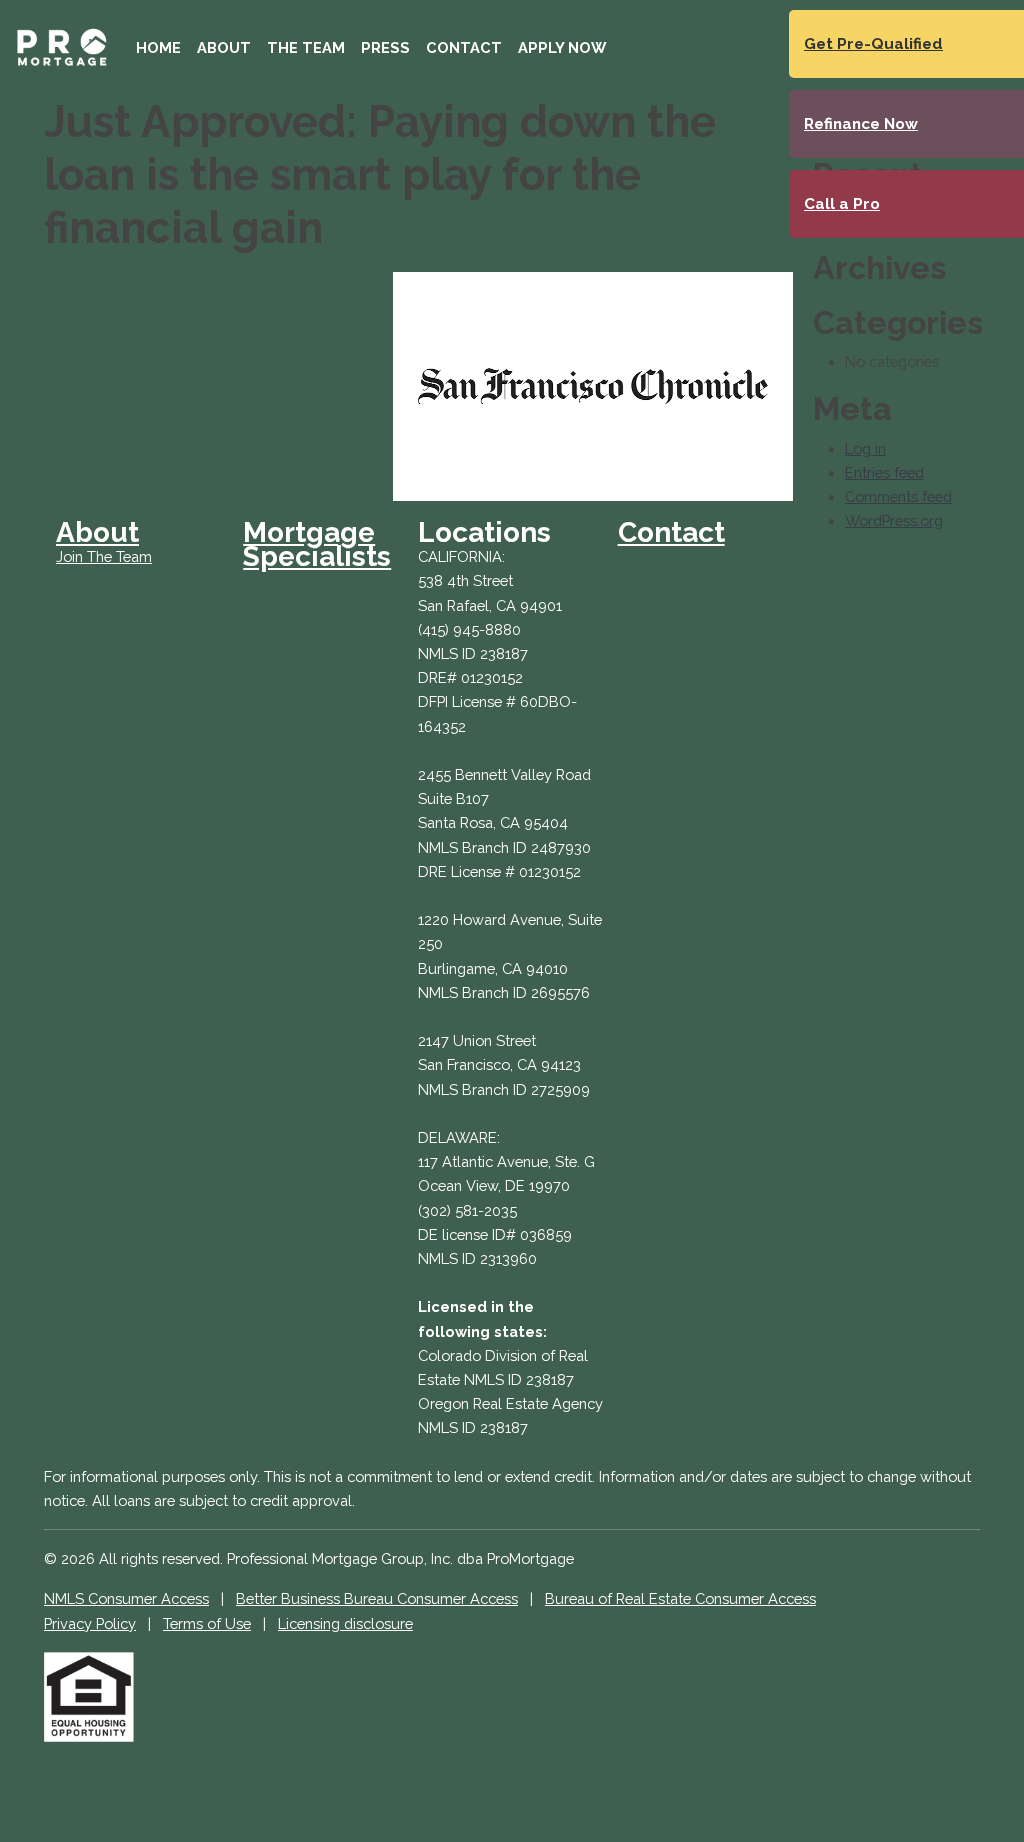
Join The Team (104, 556)
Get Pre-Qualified (873, 44)
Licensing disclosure (345, 1623)
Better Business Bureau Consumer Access (377, 1598)
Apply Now (562, 47)
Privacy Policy (90, 1623)
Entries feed (884, 472)
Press (385, 47)
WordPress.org (894, 520)
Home (158, 47)
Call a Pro (842, 204)
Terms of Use (207, 1623)
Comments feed (898, 496)
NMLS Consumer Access (126, 1598)
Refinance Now (861, 124)
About (224, 47)
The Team (306, 47)
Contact (464, 47)
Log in (865, 448)
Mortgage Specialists (317, 544)
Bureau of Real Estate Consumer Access (680, 1598)
